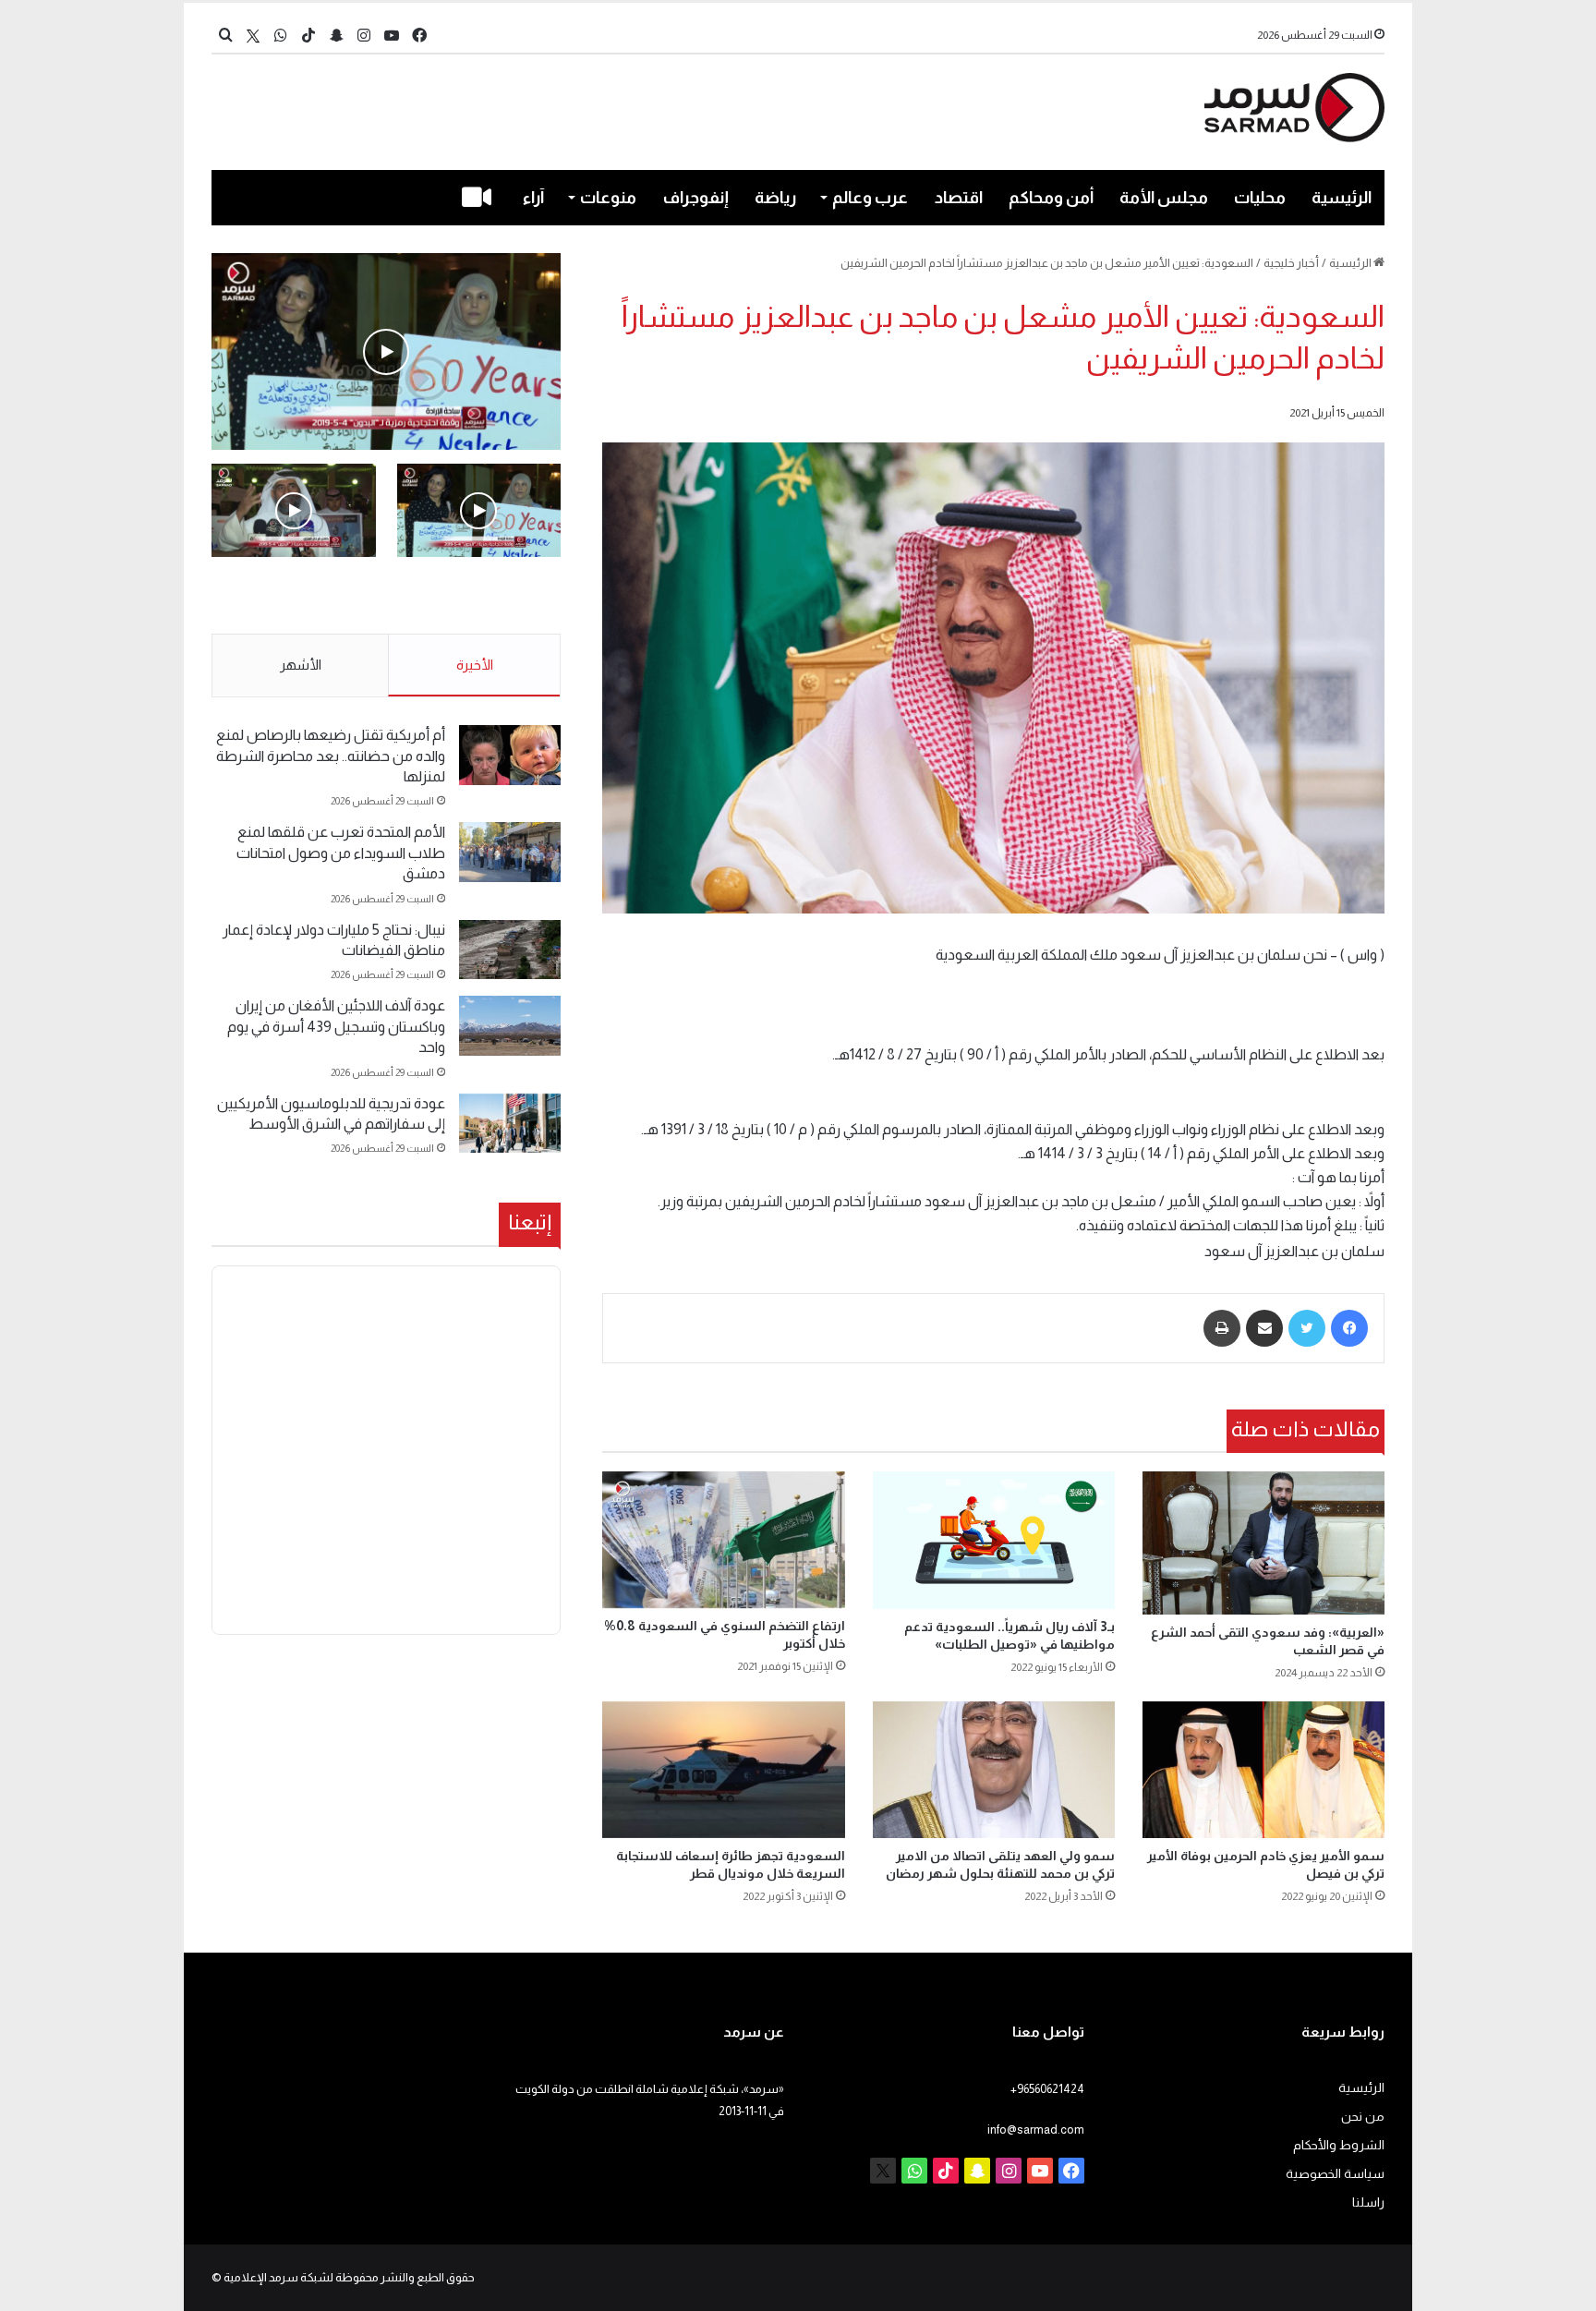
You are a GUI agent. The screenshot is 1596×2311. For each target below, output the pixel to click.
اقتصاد (959, 198)
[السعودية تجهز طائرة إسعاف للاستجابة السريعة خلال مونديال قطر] (723, 1770)
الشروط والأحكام (1339, 2145)
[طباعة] (1222, 1328)
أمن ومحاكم (1051, 198)
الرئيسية (1342, 198)
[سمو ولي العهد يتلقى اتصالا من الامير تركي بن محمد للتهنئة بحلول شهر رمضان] (994, 1770)
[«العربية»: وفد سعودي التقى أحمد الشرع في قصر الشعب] (1263, 1543)
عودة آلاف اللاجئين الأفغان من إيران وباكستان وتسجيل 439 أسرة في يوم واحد (336, 1026)
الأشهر (301, 665)
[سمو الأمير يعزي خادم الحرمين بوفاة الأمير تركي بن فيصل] (1263, 1770)
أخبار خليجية (1291, 263)
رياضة (775, 198)
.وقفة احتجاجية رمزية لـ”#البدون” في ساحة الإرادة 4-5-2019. (481, 597)
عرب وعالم (870, 198)
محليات (1260, 198)
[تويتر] (1307, 1328)
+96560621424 (1047, 2089)
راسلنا (1368, 2202)
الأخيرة (475, 665)
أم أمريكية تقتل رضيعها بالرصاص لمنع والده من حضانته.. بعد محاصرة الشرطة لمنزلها (331, 756)
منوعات (608, 198)
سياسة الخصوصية (1335, 2174)
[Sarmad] (1294, 108)
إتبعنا (530, 1222)
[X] (253, 36)
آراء (533, 198)
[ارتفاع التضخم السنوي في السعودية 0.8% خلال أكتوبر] (723, 1540)
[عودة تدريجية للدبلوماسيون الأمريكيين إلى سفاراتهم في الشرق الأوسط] (510, 1124)
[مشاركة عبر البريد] (1264, 1328)
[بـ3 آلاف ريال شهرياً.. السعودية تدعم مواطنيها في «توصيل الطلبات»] (994, 1540)
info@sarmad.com (1036, 2130)
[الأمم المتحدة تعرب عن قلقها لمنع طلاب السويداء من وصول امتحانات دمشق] (510, 852)
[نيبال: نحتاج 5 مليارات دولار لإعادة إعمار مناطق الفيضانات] (510, 950)
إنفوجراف (696, 198)
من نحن (1363, 2117)
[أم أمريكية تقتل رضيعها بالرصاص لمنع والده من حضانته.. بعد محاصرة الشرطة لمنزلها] (510, 755)
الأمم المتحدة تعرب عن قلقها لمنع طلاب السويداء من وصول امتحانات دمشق (341, 853)
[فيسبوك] (1349, 1328)
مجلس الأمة (1164, 198)
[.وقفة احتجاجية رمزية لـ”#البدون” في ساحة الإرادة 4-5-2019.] (386, 351)
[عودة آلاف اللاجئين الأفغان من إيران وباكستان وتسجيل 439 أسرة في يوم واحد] (510, 1026)
